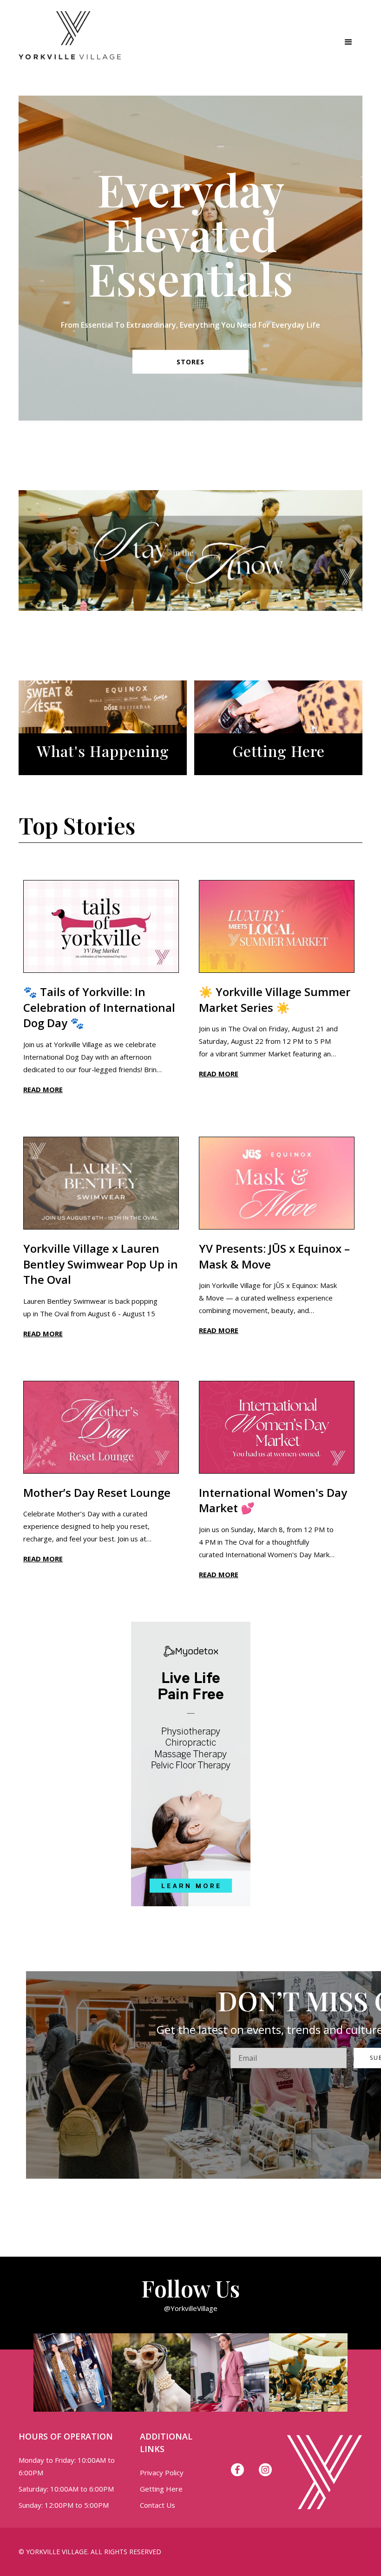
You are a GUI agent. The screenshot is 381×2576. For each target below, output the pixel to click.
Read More (43, 1089)
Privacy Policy (162, 2472)
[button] (348, 42)
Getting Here (161, 2489)
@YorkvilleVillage (191, 2308)
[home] (70, 42)
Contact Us (158, 2505)
